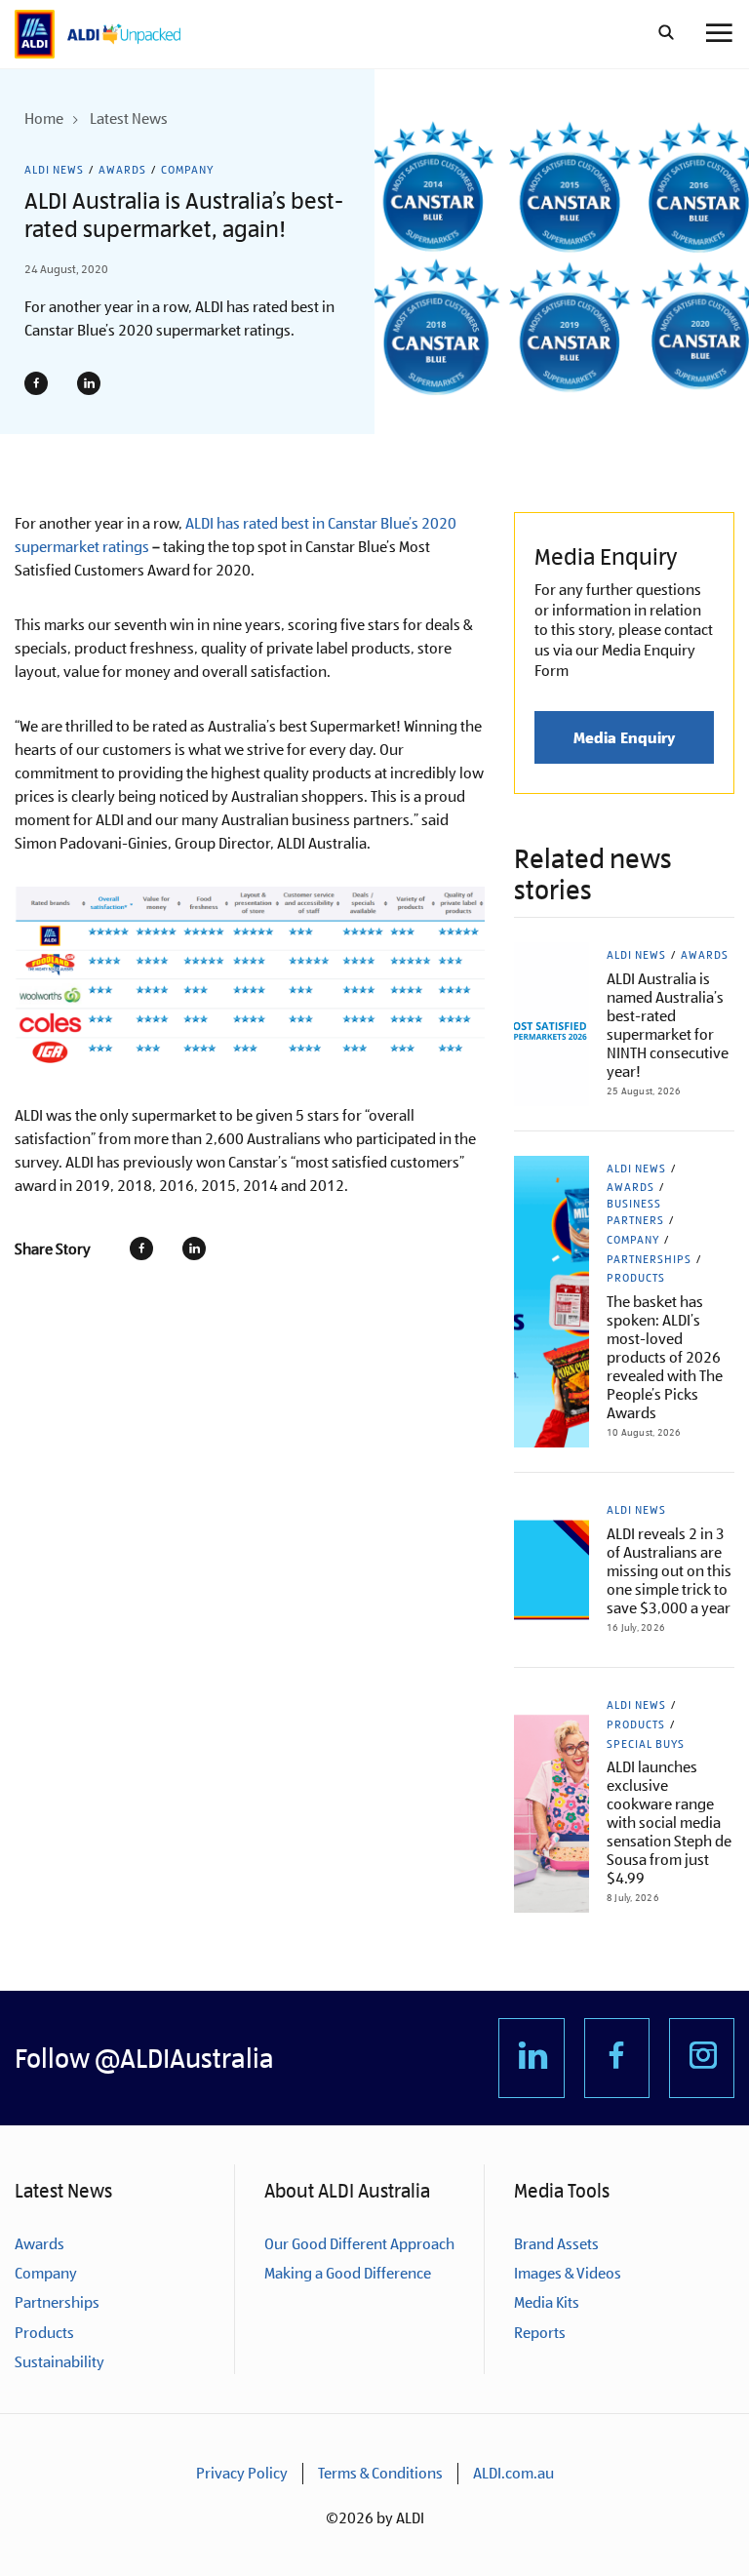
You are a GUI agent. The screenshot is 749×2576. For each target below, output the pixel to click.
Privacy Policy (242, 2473)
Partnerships (649, 1259)
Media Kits (547, 2302)
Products (636, 1278)
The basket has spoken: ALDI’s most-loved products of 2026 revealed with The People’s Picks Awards (665, 1357)
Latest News (129, 119)
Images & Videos (568, 2273)
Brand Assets (556, 2244)
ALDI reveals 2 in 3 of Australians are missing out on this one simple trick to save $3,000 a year (669, 1571)
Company (187, 170)
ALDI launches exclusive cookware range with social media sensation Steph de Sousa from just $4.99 (669, 1823)
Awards (122, 170)
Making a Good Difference (348, 2273)
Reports (540, 2333)
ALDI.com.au (513, 2473)
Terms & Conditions (380, 2473)
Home (44, 119)
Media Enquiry (624, 737)
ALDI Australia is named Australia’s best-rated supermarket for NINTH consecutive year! (668, 1025)
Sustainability (59, 2362)
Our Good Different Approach (359, 2244)
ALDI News (54, 170)
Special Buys (646, 1744)
